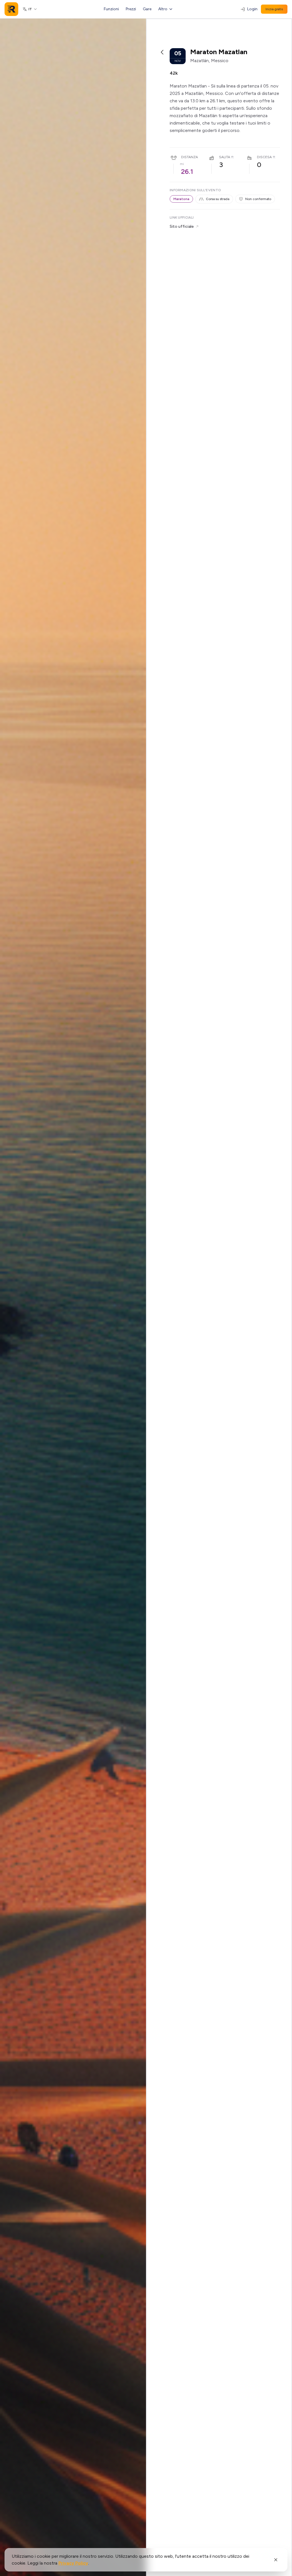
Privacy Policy (73, 2563)
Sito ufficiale (182, 226)
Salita (225, 157)
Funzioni (111, 9)
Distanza (189, 157)
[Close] (276, 2560)
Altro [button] (163, 9)
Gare (147, 9)
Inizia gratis (274, 9)
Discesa (264, 157)
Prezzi (131, 9)
